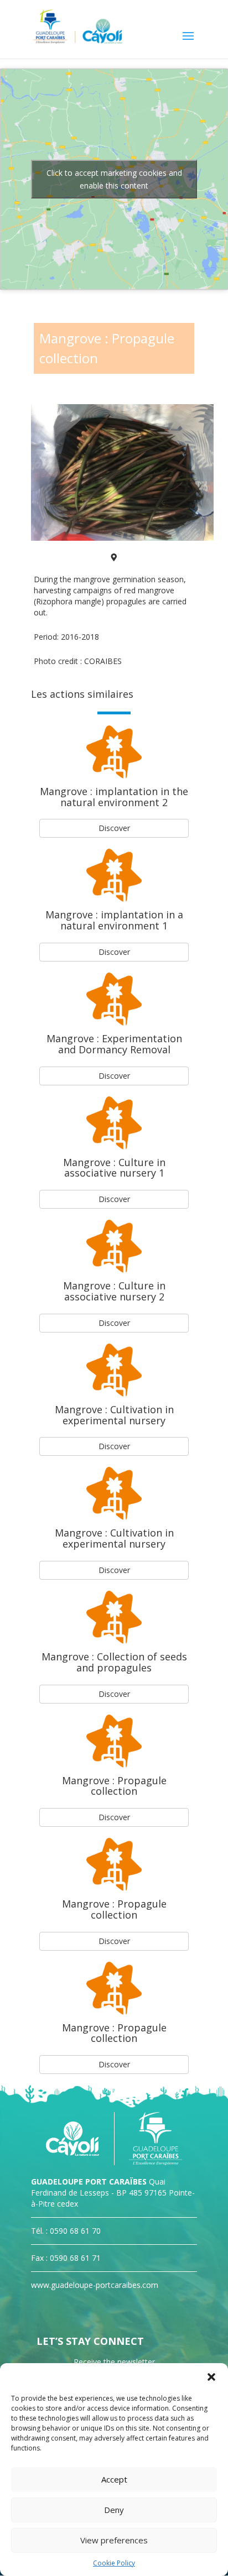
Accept (114, 2479)
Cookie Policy (114, 2563)
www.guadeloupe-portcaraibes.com (95, 2285)
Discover (114, 828)
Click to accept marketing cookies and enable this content (114, 179)
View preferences (114, 2540)
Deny (114, 2510)
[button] (211, 2377)
